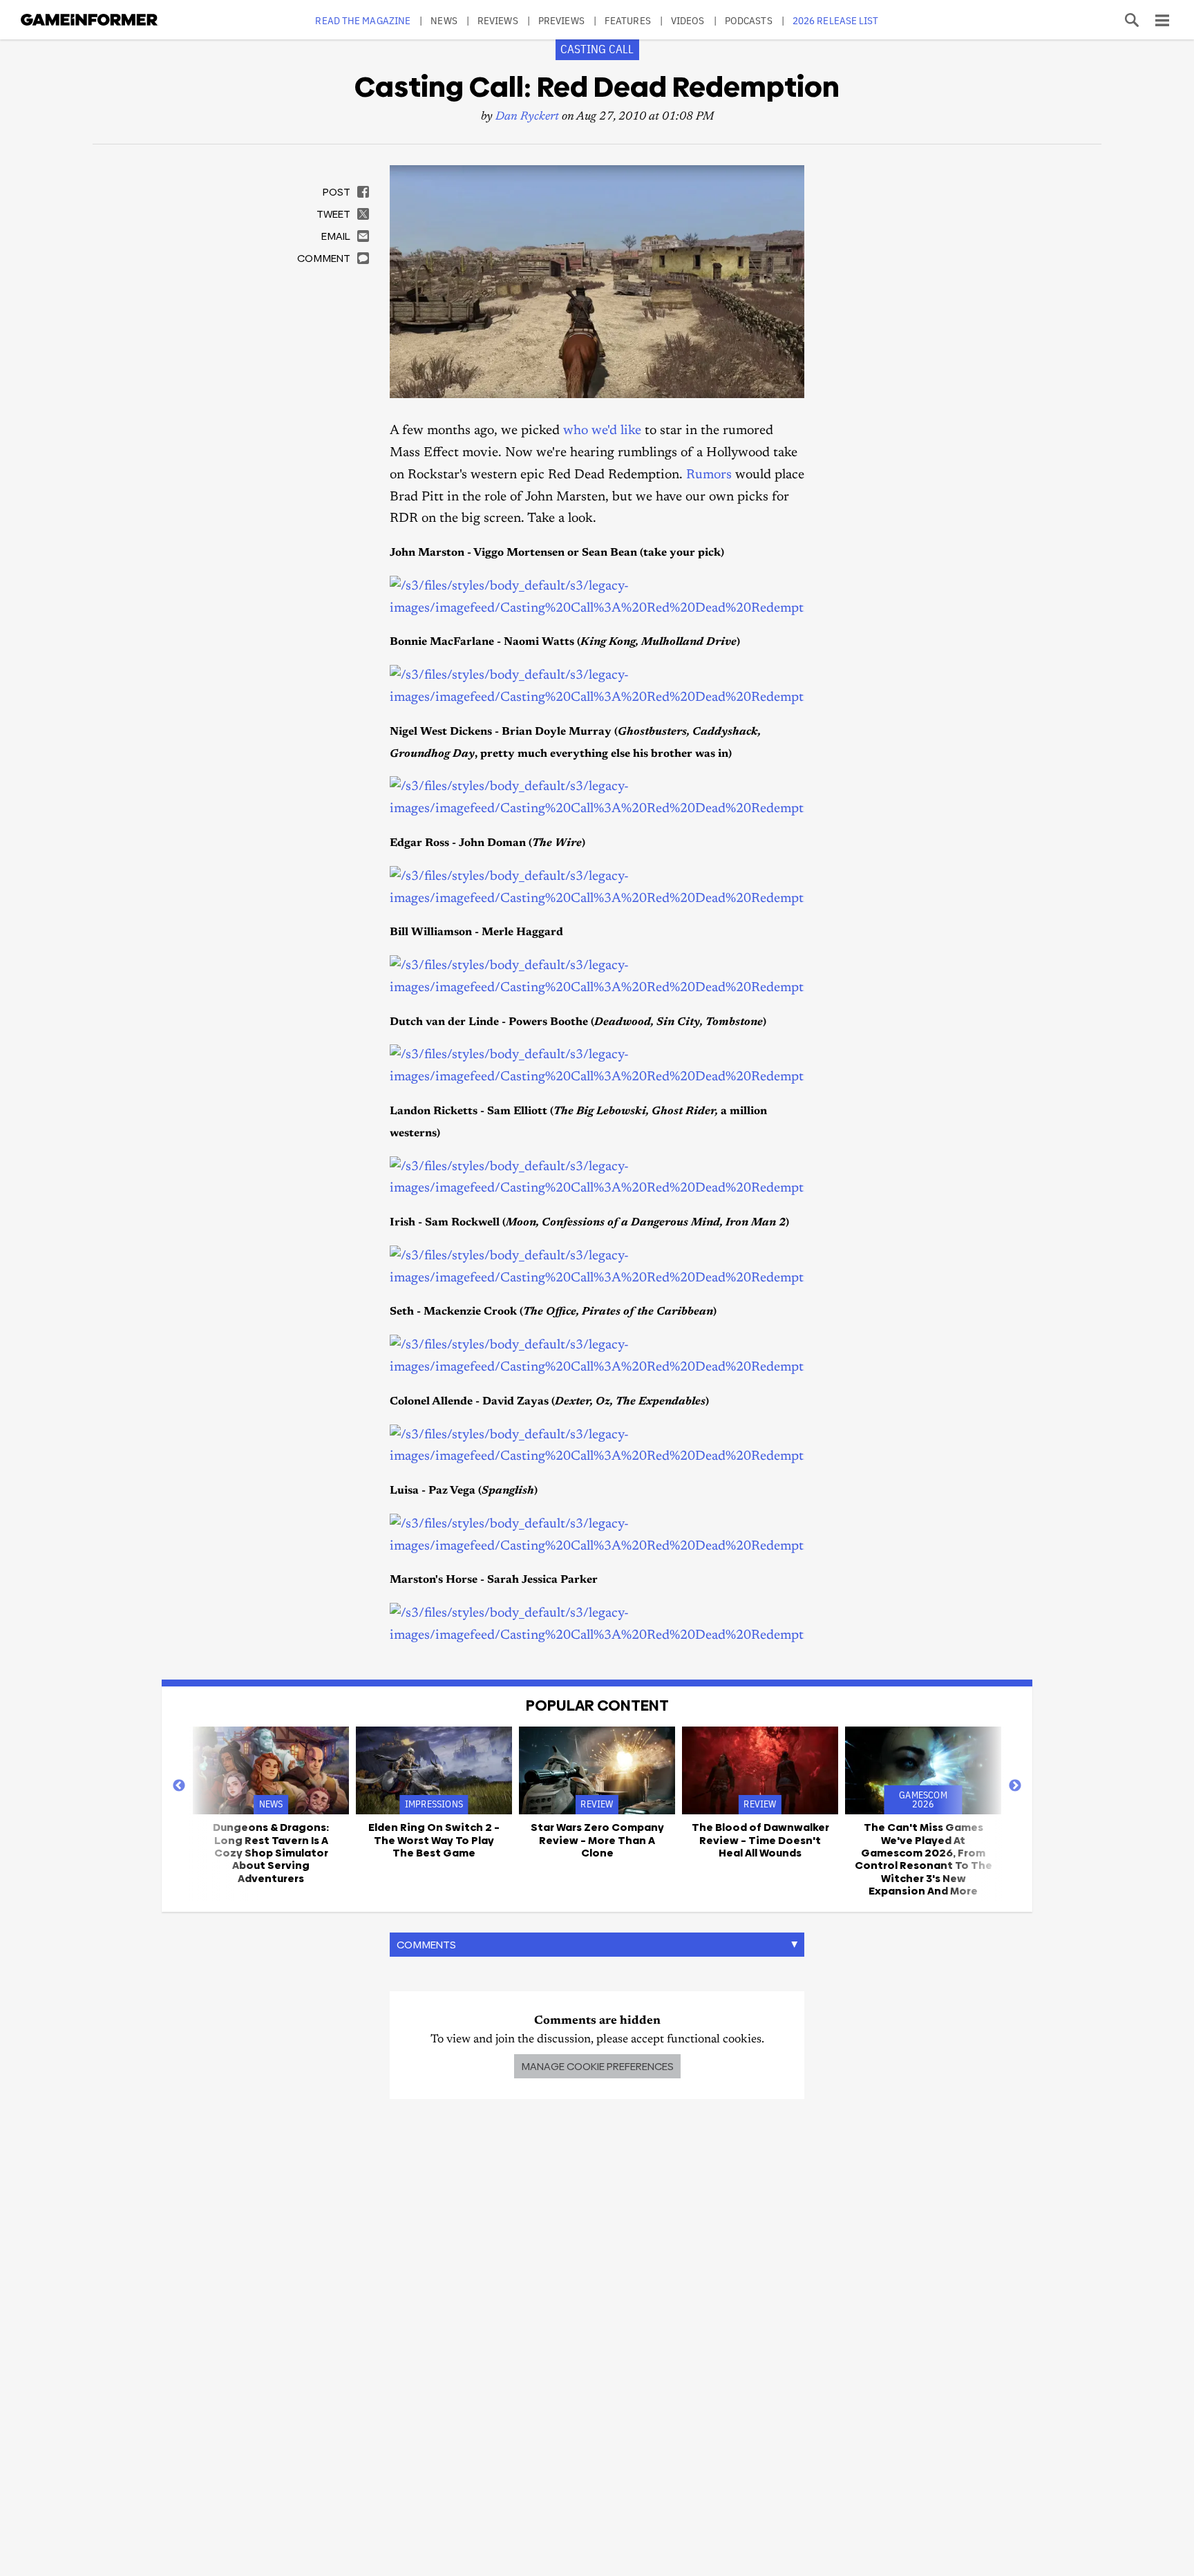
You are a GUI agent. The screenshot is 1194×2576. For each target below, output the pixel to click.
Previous (179, 1786)
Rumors (709, 475)
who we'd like (602, 431)
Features (628, 20)
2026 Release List (836, 20)
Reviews (498, 20)
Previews (561, 20)
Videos (688, 20)
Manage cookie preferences (597, 2066)
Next (1015, 1786)
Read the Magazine (363, 20)
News (444, 20)
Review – (597, 1840)
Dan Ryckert (527, 117)
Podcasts (749, 20)
